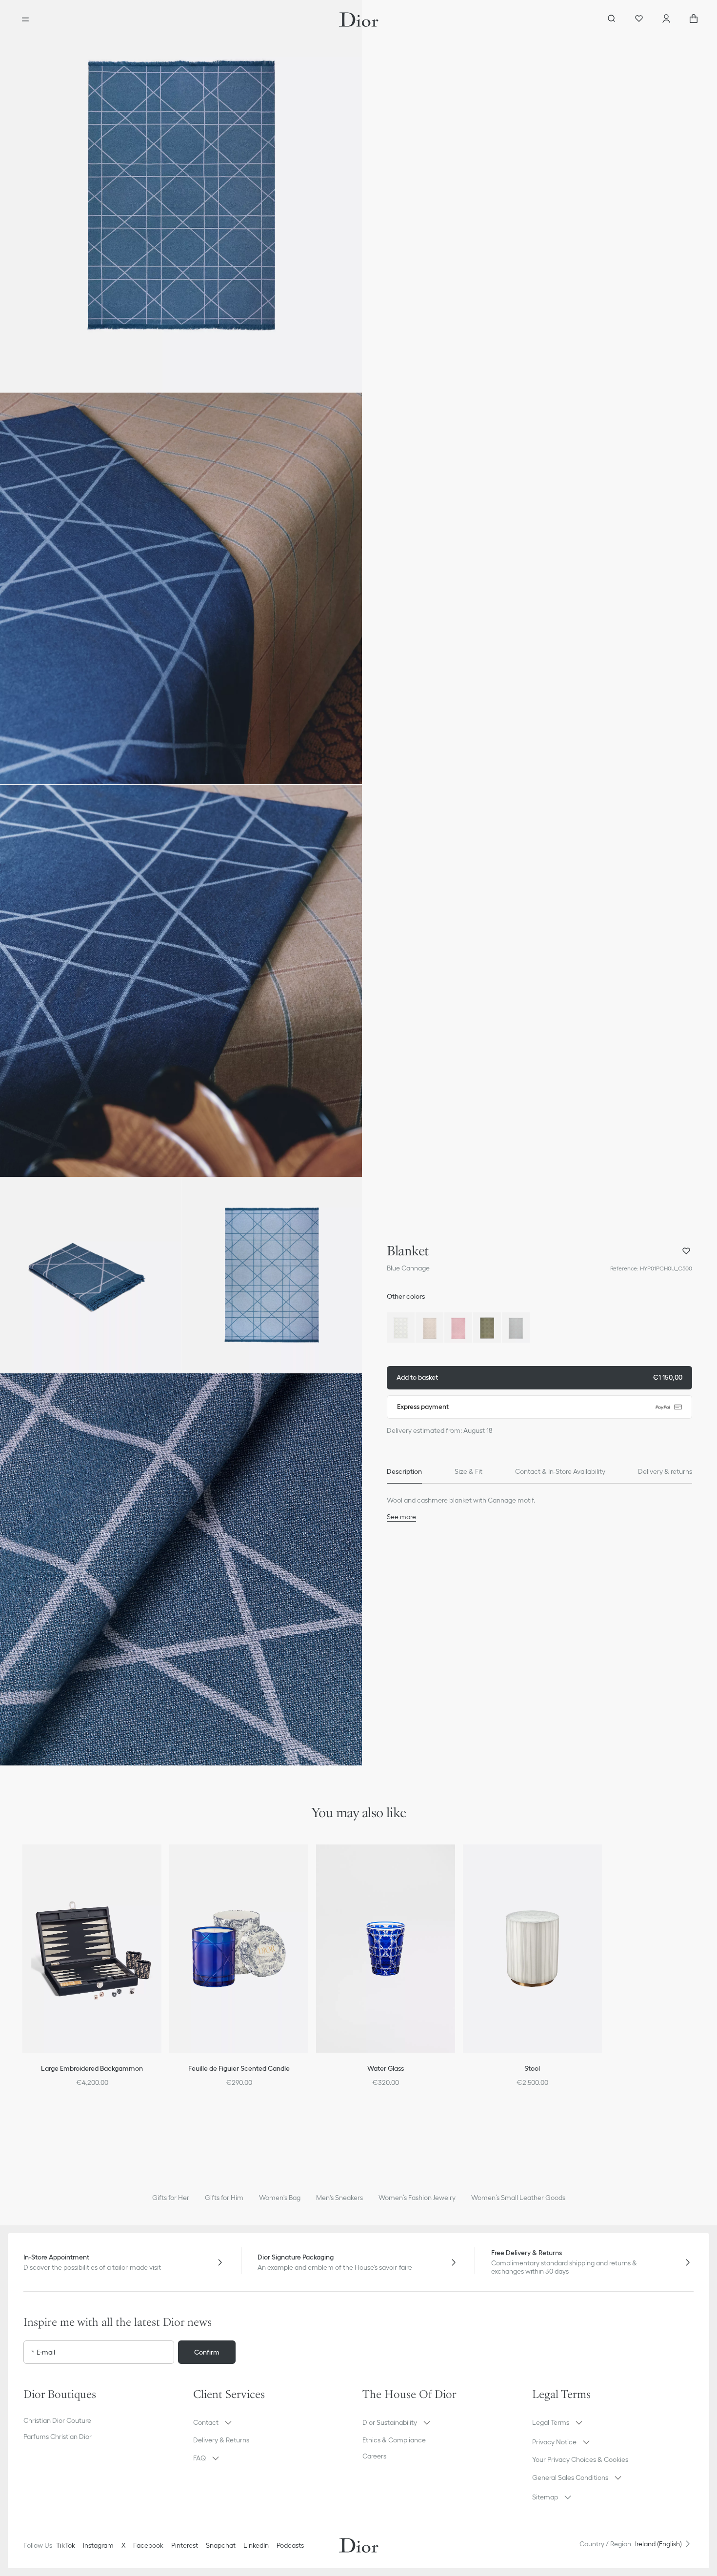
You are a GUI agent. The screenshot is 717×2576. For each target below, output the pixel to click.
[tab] (404, 1472)
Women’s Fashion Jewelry (417, 2198)
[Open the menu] (25, 20)
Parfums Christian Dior (58, 2437)
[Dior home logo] (359, 20)
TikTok (66, 2545)
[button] (181, 196)
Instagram (98, 2545)
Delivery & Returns (221, 2440)
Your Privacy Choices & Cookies (580, 2459)
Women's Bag (280, 2198)
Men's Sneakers (339, 2198)
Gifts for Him (224, 2198)
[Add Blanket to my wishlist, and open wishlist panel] (686, 1251)
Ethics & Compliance (394, 2440)
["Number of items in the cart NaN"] (694, 20)
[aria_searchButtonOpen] (612, 20)
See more (401, 1517)
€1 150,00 (539, 1377)
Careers (374, 2456)
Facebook (148, 2545)
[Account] (666, 20)
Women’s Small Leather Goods (518, 2198)
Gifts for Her (171, 2198)
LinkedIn (256, 2545)
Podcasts (290, 2545)
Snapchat (221, 2545)
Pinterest (185, 2545)
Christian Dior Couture (57, 2420)
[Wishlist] (639, 20)
